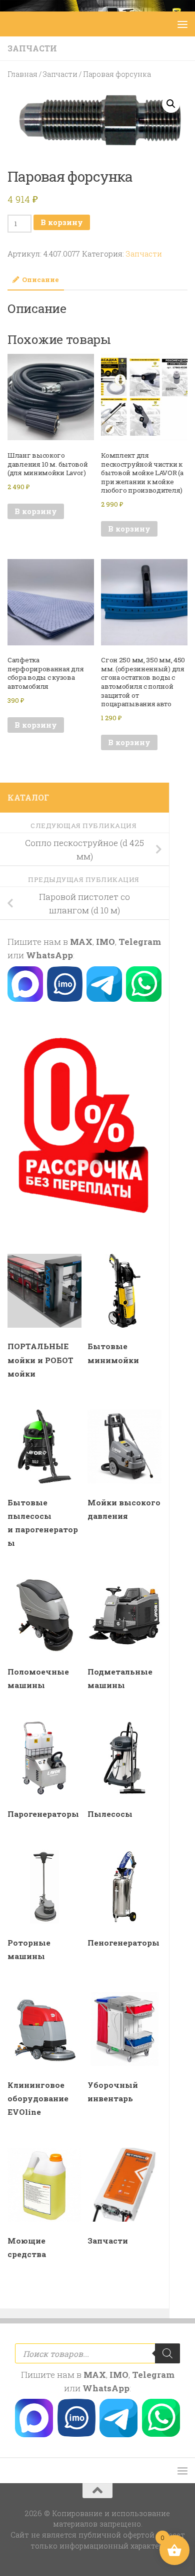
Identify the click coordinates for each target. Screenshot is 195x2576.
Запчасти (32, 48)
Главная (22, 74)
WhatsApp (49, 955)
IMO (105, 942)
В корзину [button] (36, 511)
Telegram (140, 942)
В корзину (62, 222)
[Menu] (182, 24)
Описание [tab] (40, 280)
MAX (81, 942)
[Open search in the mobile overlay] (97, 2353)
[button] (171, 104)
